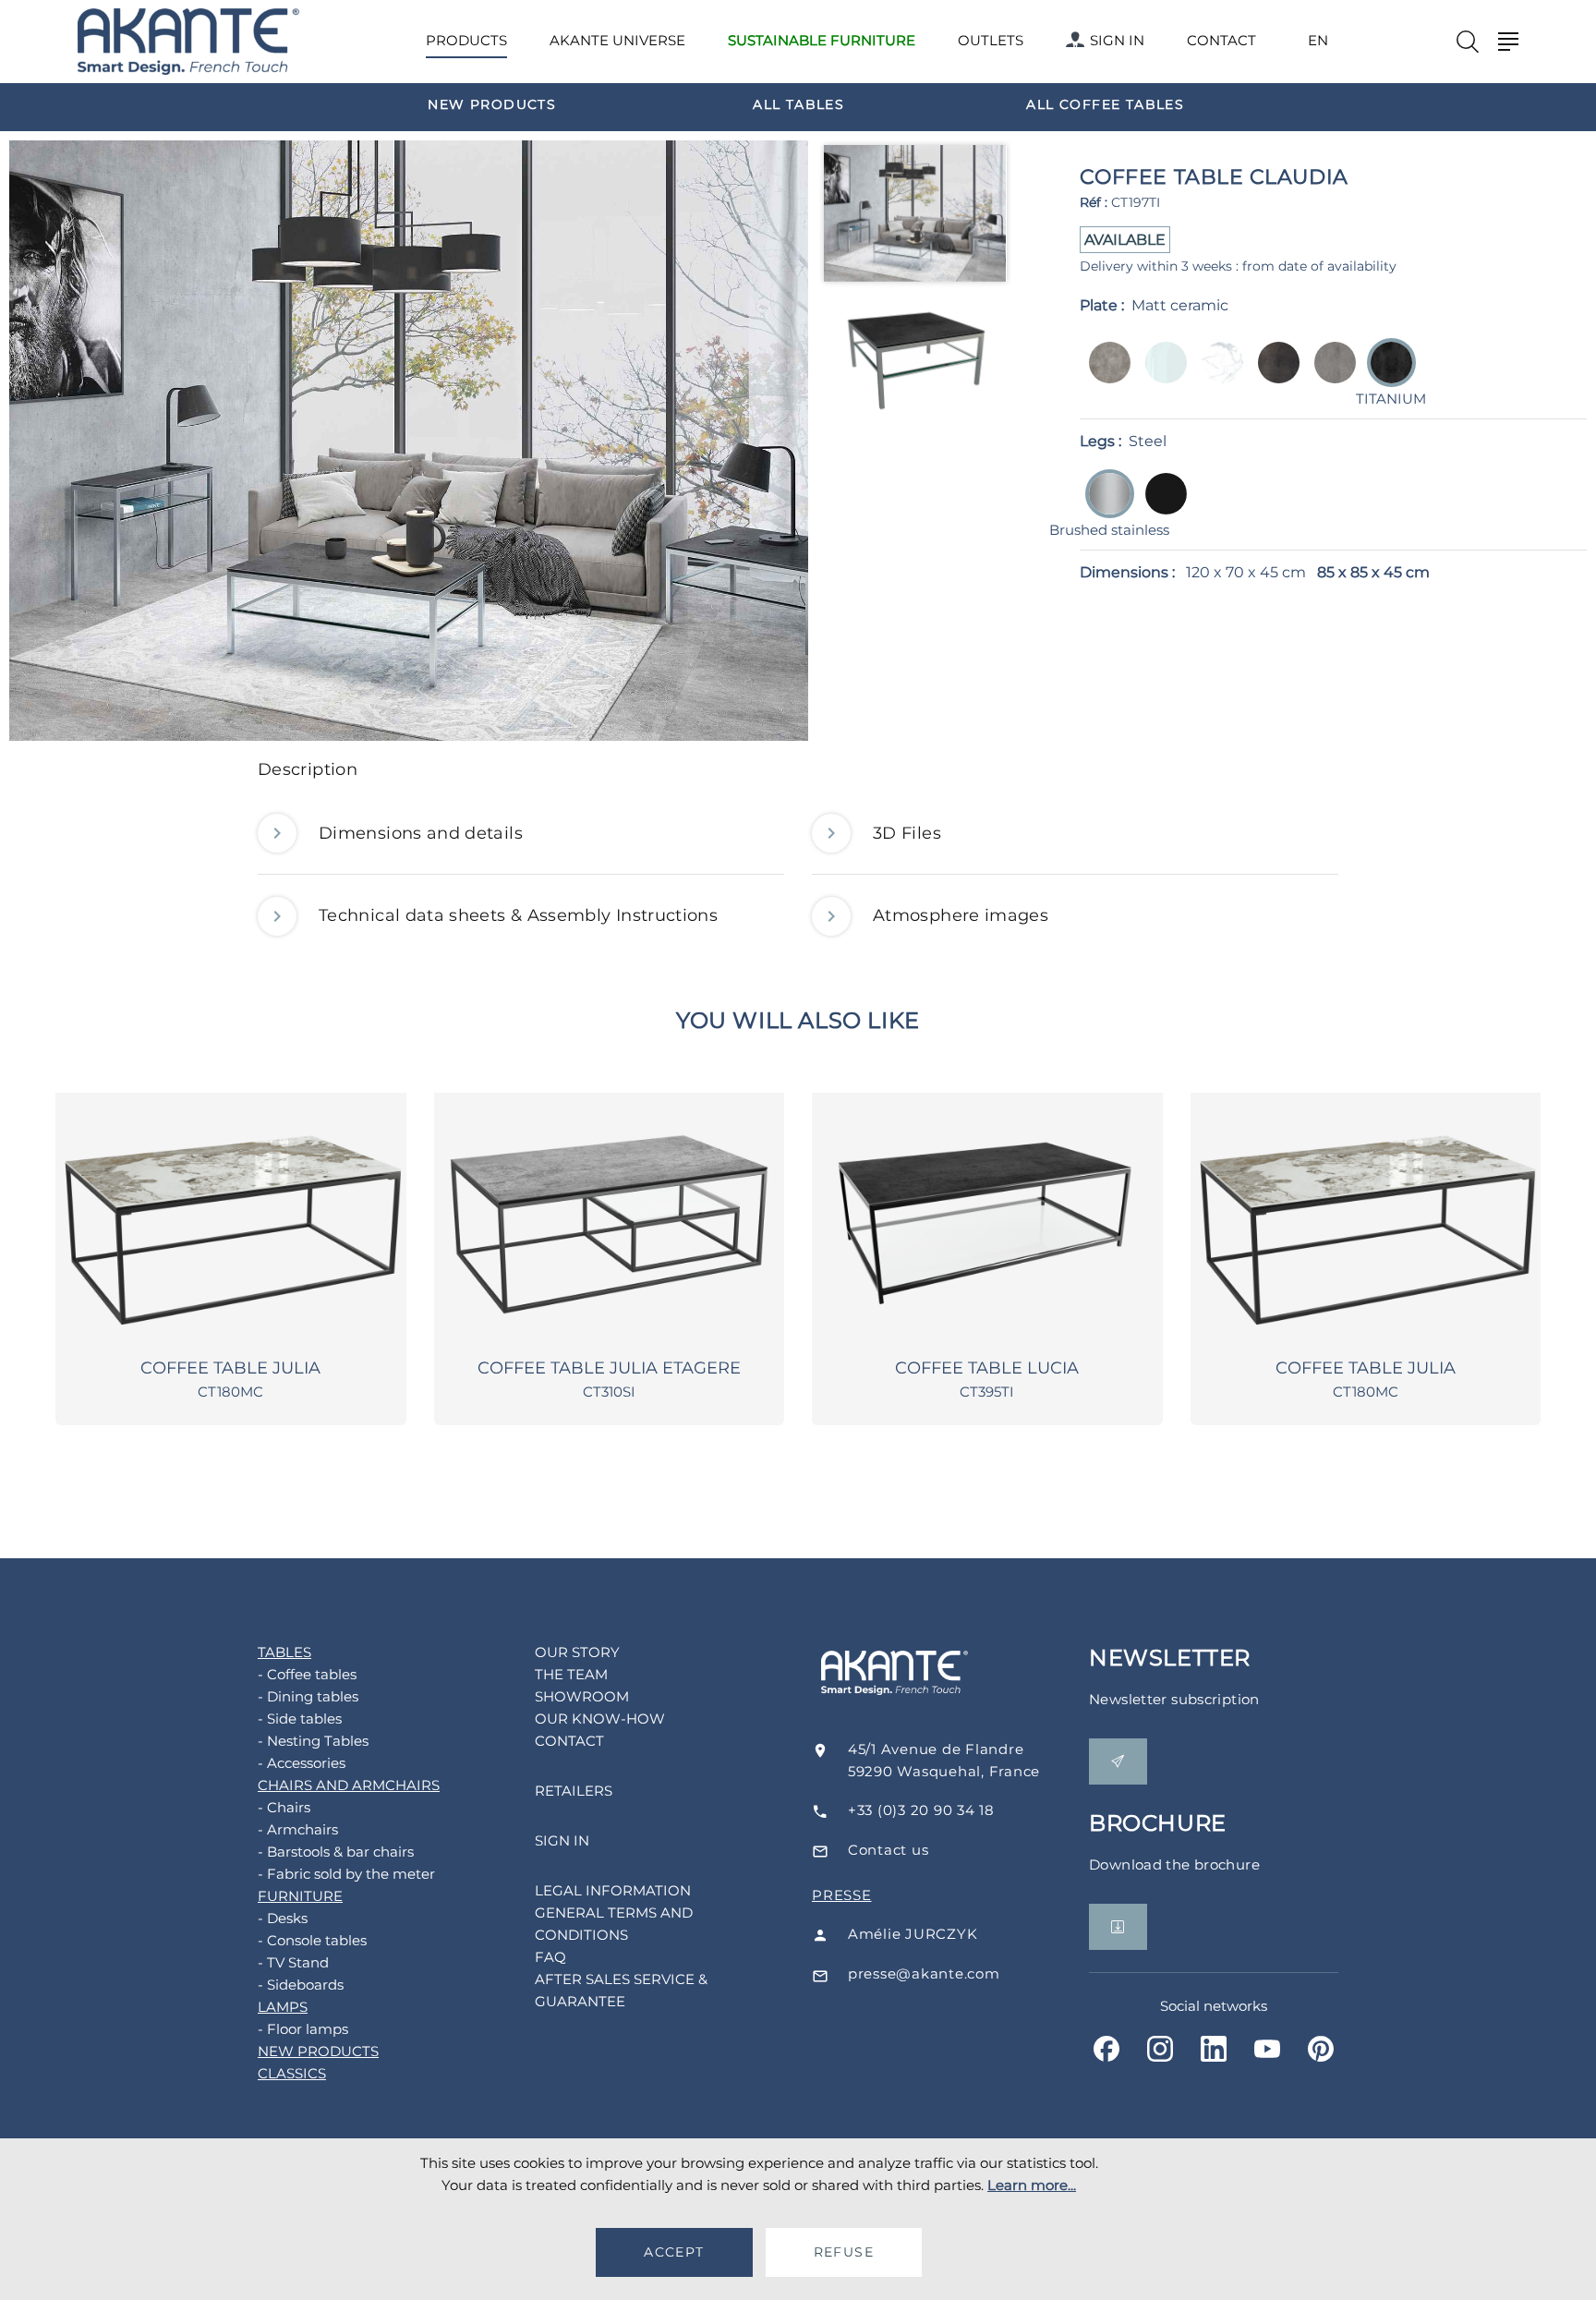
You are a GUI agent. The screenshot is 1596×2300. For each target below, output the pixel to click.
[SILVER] (1330, 375)
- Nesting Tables (313, 1741)
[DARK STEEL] (1273, 375)
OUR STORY (577, 1652)
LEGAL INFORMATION (613, 1890)
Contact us (889, 1850)
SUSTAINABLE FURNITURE (822, 40)
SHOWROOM (582, 1696)
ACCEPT (674, 2252)
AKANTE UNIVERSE (617, 40)
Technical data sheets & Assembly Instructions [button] (518, 915)
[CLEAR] (1161, 375)
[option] (492, 103)
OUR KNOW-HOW (600, 1719)
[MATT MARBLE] (1217, 375)
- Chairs (284, 1807)
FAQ (550, 1957)
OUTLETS (991, 40)
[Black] (1161, 507)
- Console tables (312, 1940)
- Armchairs (298, 1829)
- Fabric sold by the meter (346, 1874)
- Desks (283, 1918)
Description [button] (308, 769)
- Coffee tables (307, 1674)
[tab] (798, 775)
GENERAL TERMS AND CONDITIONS (614, 1924)
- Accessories (302, 1763)
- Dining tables (308, 1696)
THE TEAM (571, 1674)
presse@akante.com (924, 1973)
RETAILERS (574, 1791)
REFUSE (844, 2252)
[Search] (1468, 42)
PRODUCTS (466, 40)
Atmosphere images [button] (961, 915)
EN (1318, 41)
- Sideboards (301, 1985)
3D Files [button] (907, 833)
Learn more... (1032, 2185)
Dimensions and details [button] (421, 833)
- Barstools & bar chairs (336, 1852)
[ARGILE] (1104, 375)
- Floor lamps (303, 2029)
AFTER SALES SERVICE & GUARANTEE (621, 1990)
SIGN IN (1117, 40)
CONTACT (1221, 40)
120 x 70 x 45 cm (1246, 572)
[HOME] (188, 42)
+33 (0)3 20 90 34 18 (921, 1810)
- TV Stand (293, 1962)
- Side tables (300, 1719)
